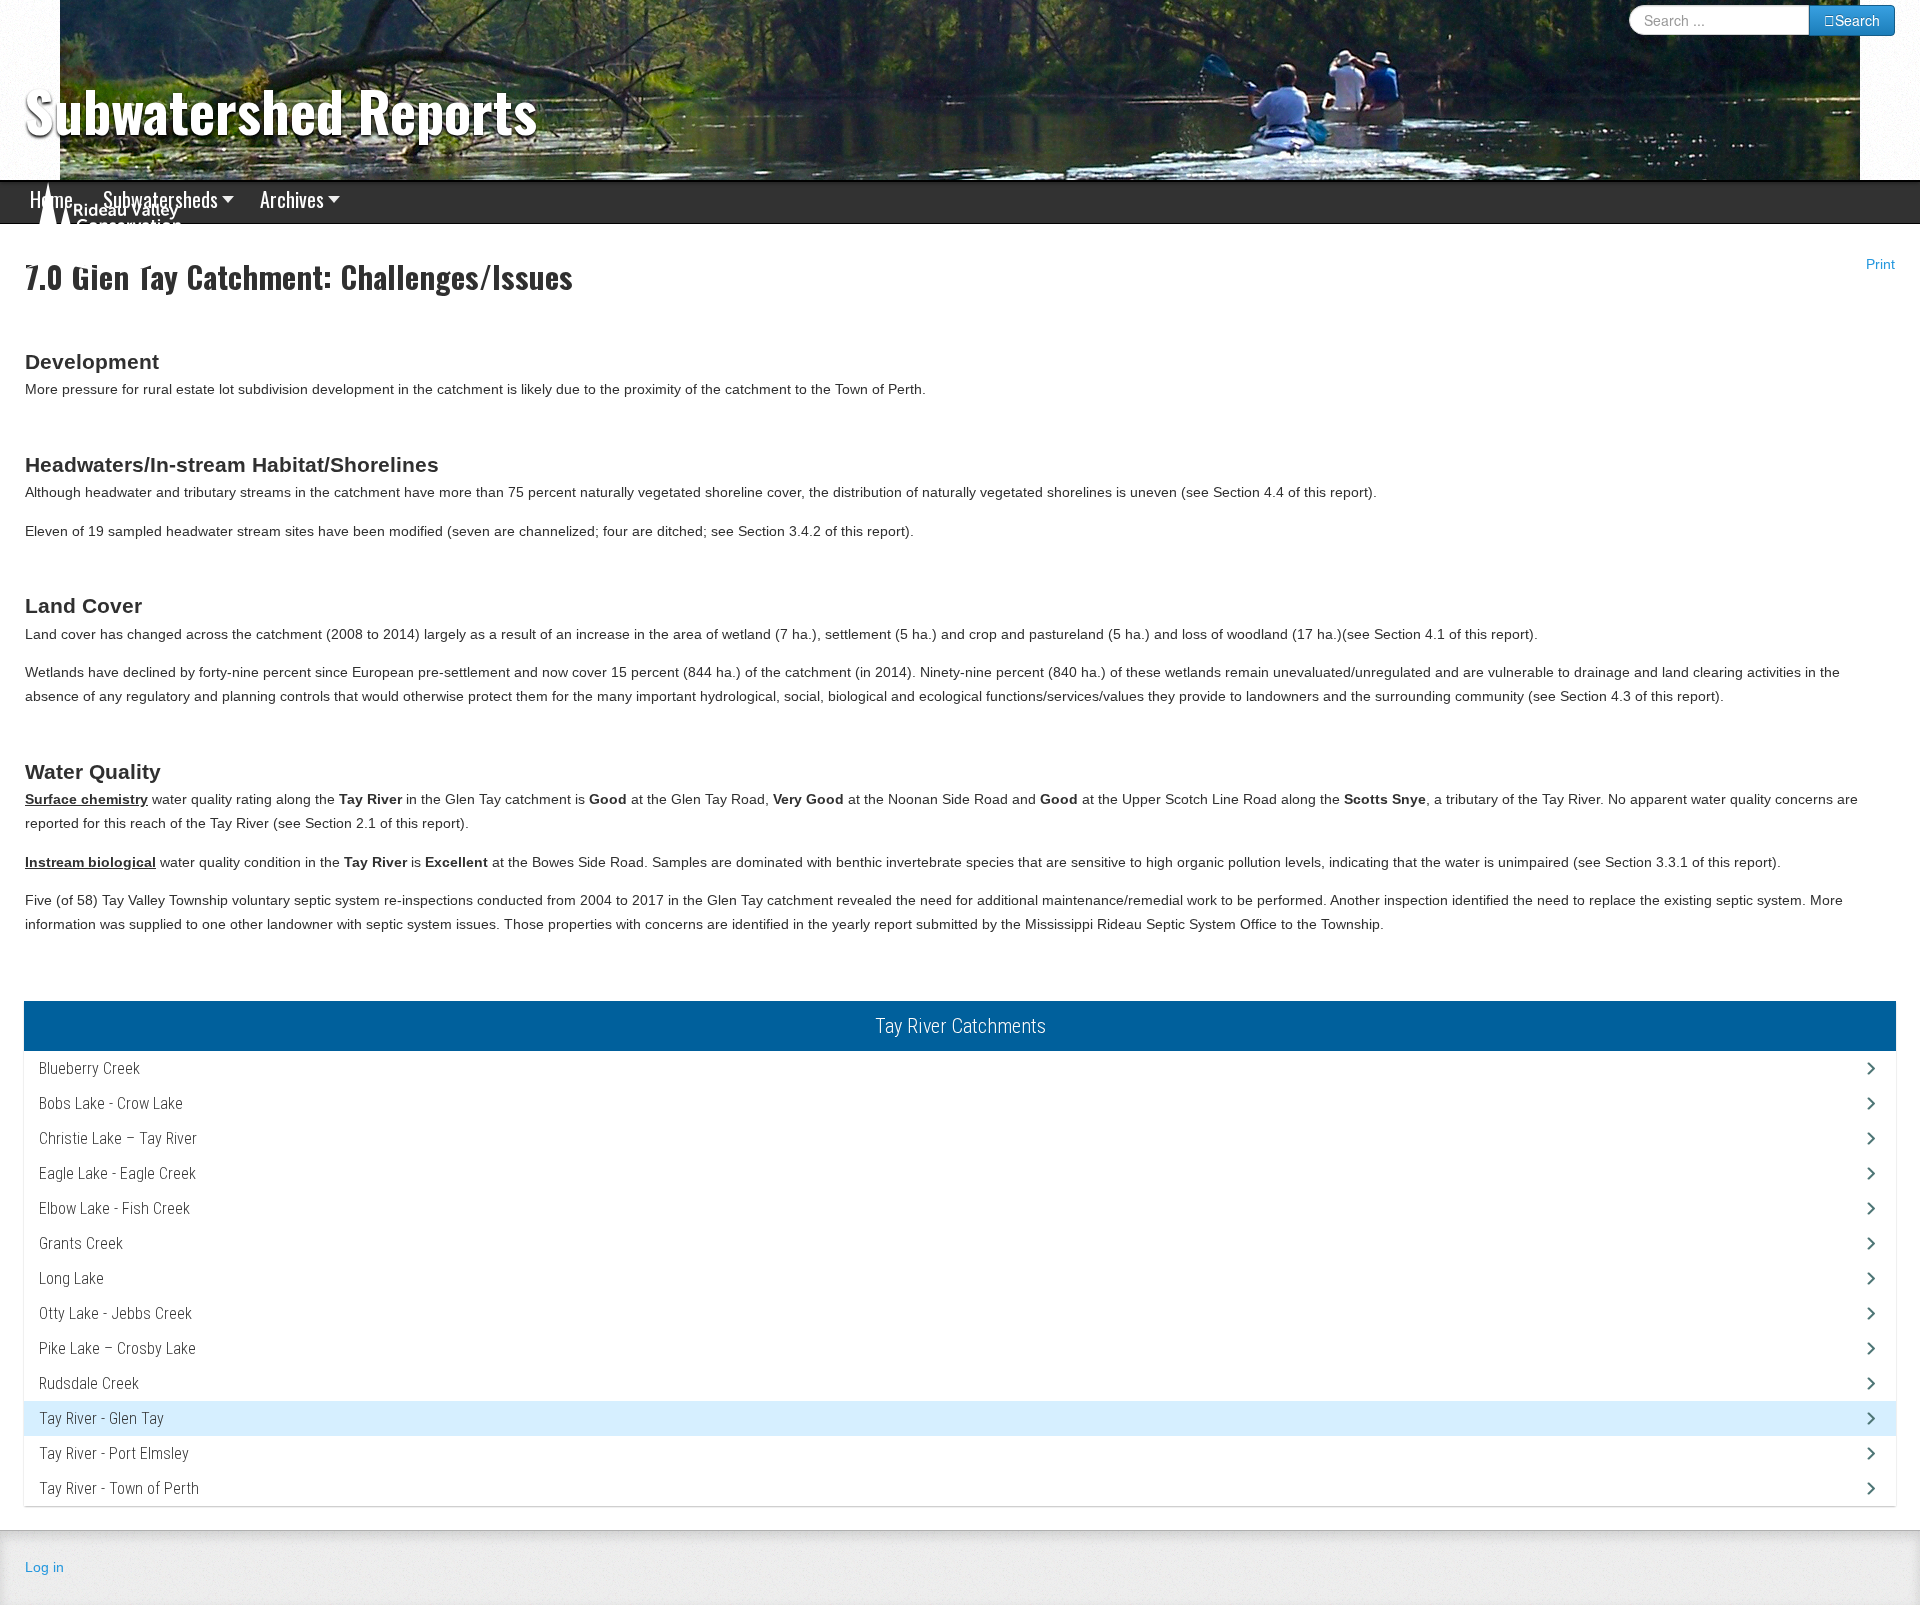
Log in (44, 1567)
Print (1878, 264)
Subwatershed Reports (281, 109)
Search (1857, 20)
